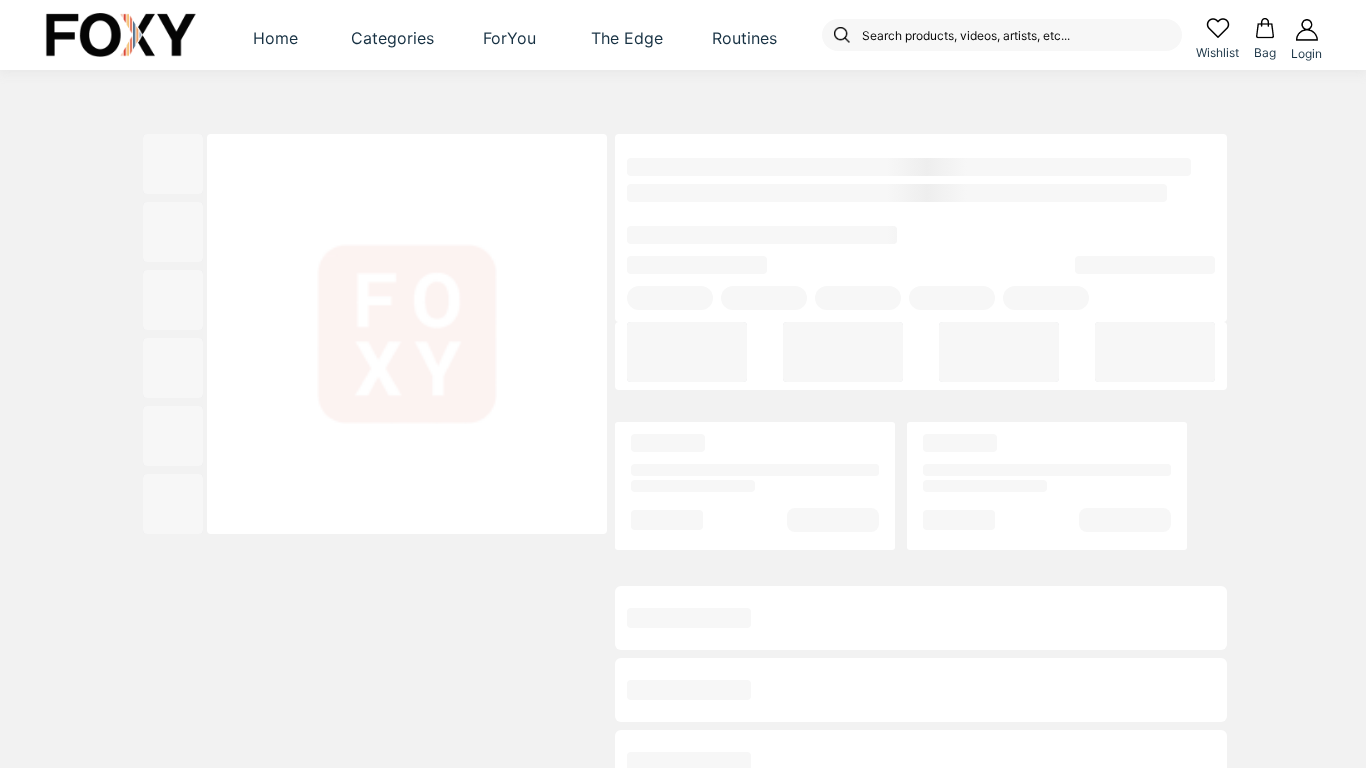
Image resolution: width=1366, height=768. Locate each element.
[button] (276, 35)
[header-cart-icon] (1265, 28)
